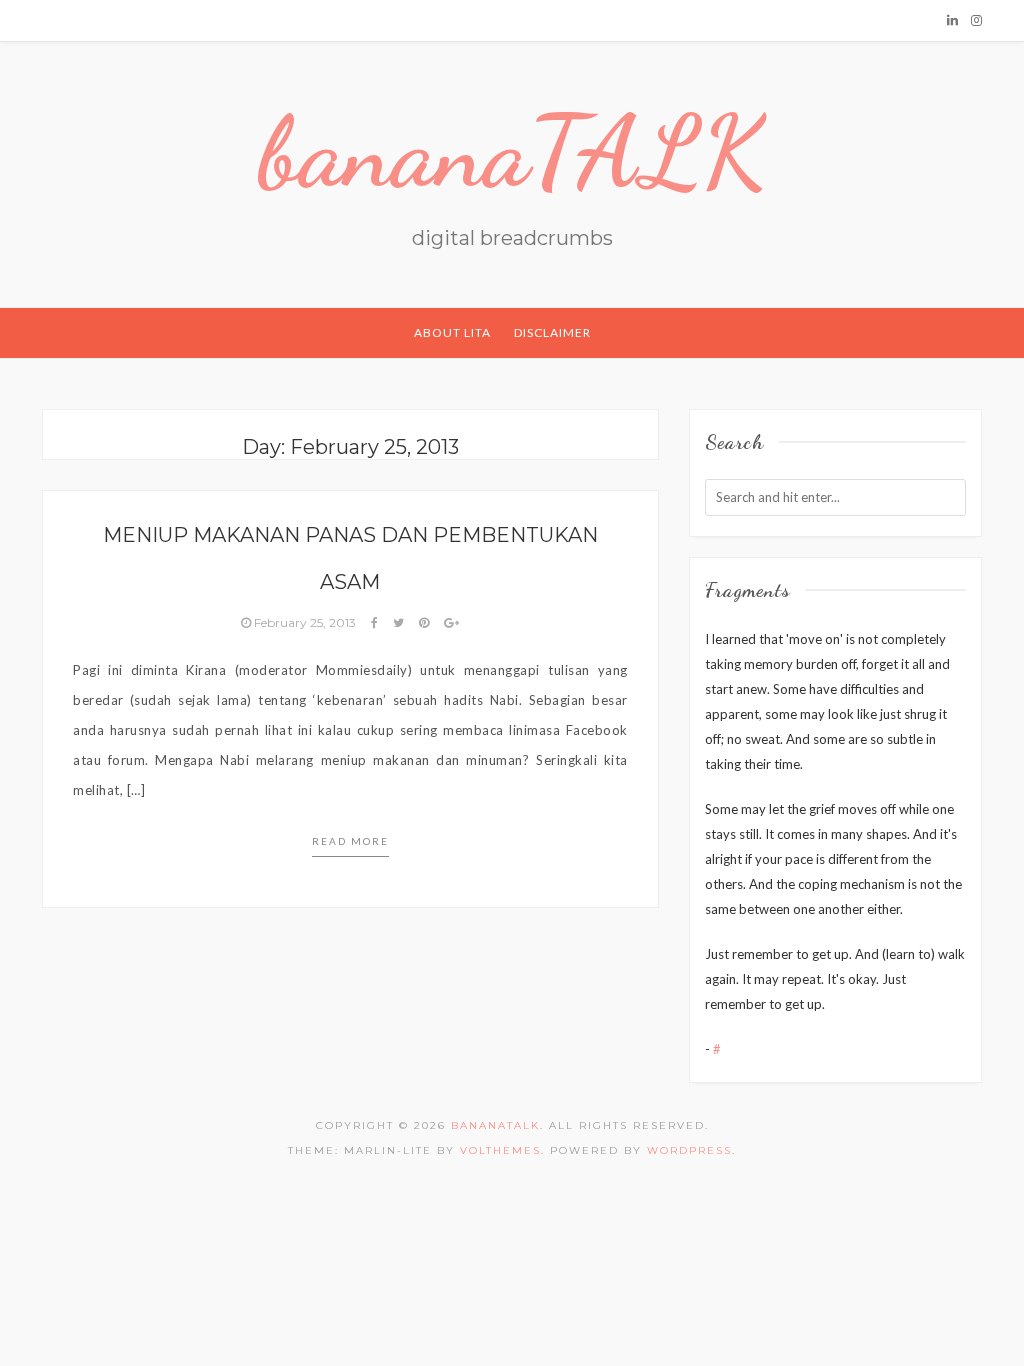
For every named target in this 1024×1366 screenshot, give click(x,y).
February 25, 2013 (305, 622)
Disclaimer (552, 332)
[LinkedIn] (952, 20)
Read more (350, 841)
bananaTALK (512, 152)
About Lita (452, 332)
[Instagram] (976, 20)
